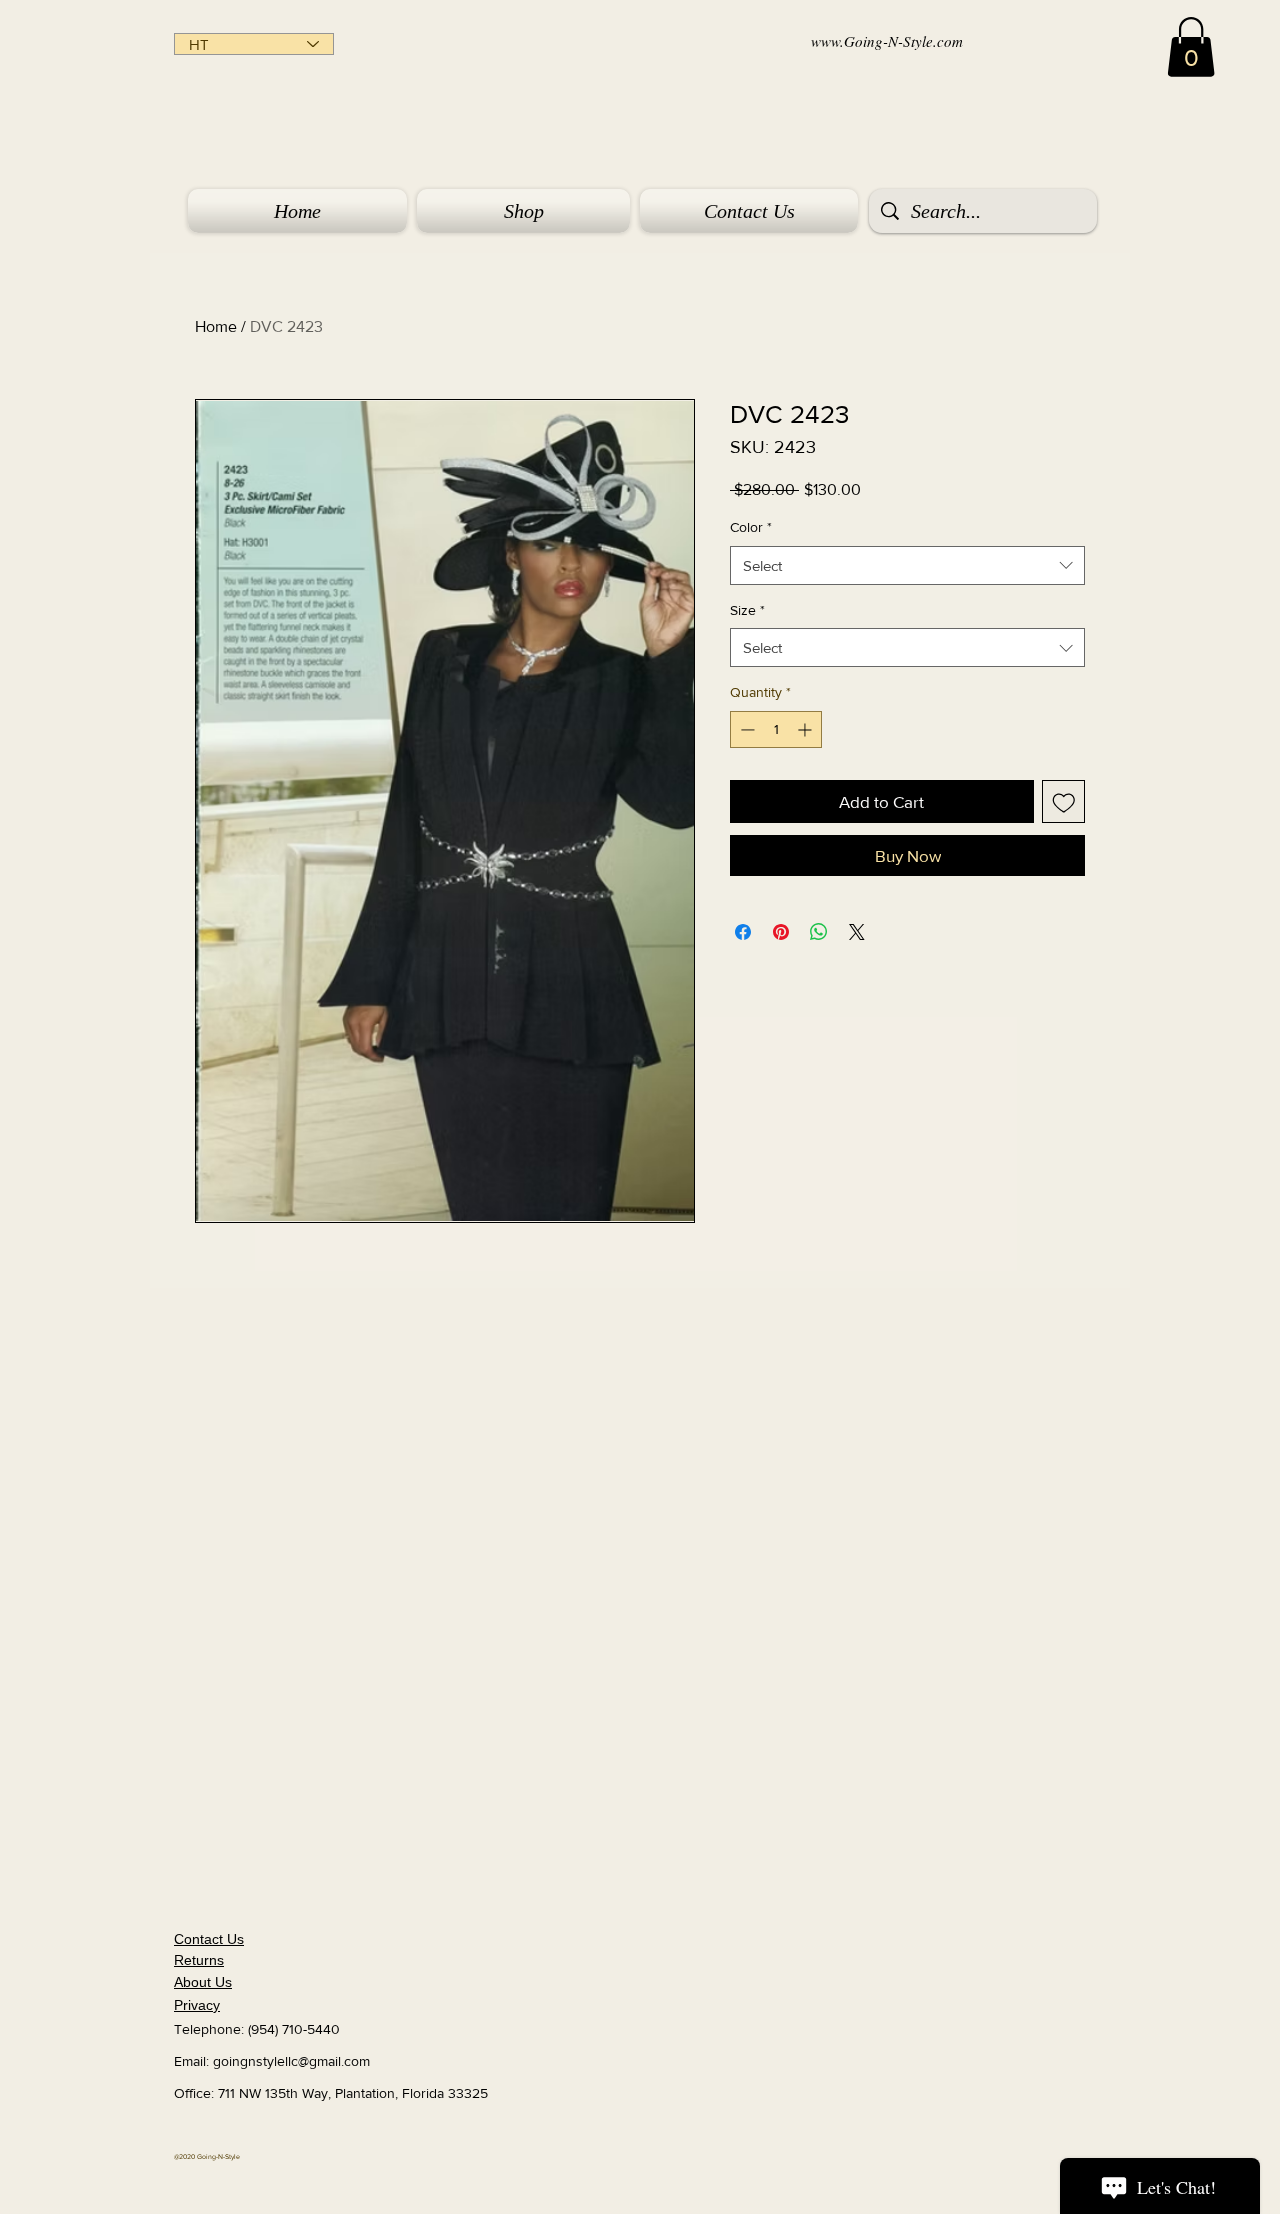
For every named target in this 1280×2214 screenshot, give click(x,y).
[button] (1191, 47)
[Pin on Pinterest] (781, 932)
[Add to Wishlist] (1064, 802)
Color (751, 527)
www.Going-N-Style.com (887, 41)
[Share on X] (857, 932)
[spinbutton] (776, 729)
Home (216, 326)
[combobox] (907, 565)
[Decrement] (745, 729)
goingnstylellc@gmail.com (291, 2061)
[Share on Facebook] (743, 932)
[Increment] (806, 729)
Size (747, 610)
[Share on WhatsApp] (819, 932)
